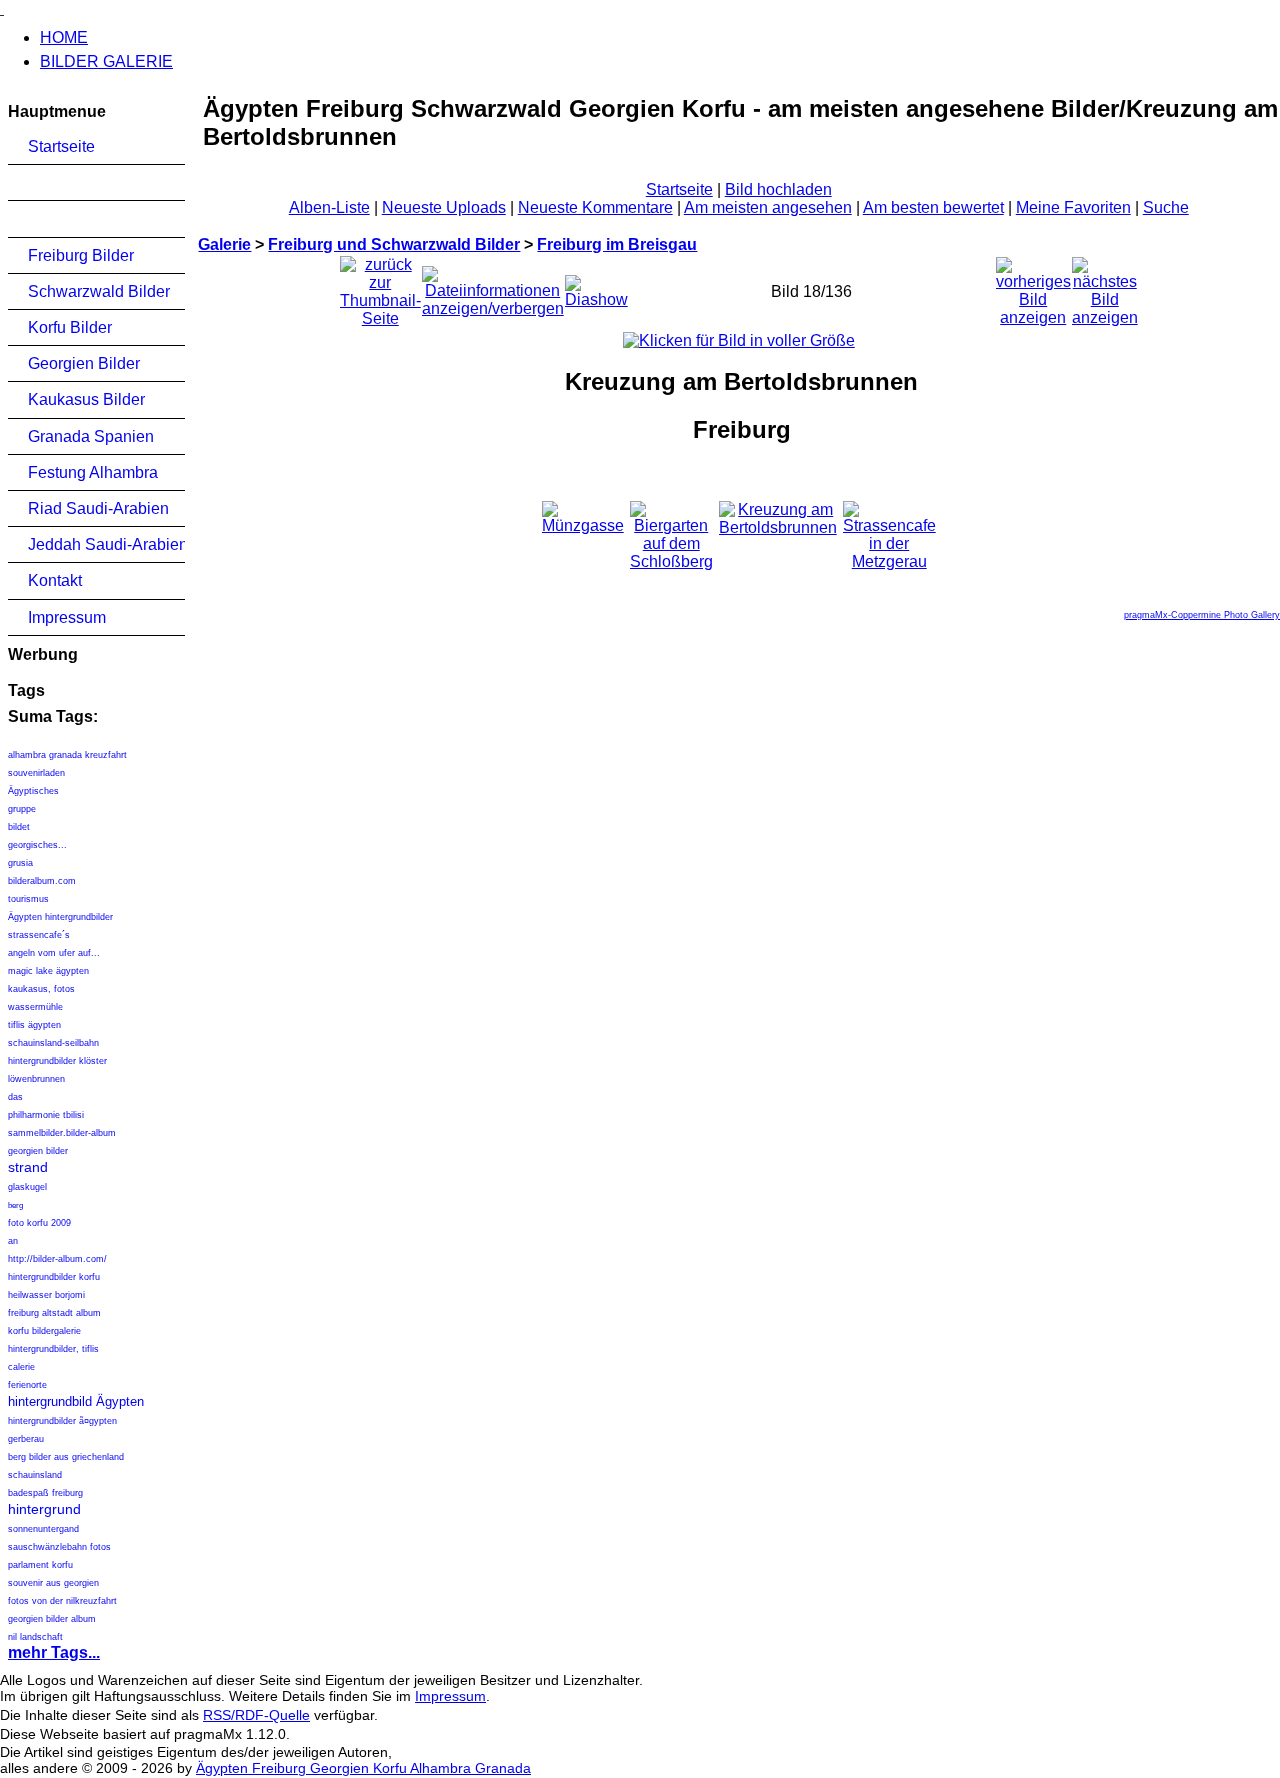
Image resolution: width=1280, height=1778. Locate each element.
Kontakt (55, 580)
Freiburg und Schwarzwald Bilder (394, 244)
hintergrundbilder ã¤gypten (62, 1421)
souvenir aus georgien (53, 1583)
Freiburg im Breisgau (617, 244)
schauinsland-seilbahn (53, 1043)
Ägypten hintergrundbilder (60, 917)
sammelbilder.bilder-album (62, 1133)
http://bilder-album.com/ (57, 1259)
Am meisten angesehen (768, 207)
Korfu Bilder (70, 327)
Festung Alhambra (93, 472)
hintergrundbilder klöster (57, 1061)
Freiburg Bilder (81, 255)
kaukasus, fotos (41, 989)
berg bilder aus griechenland (66, 1457)
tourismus (28, 899)
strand (28, 1167)
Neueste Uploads (444, 207)
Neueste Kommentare (595, 207)
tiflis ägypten (34, 1025)
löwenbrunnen (36, 1079)
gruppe (22, 809)
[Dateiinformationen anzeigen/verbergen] (493, 286)
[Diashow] (596, 286)
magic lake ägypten (48, 971)
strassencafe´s (39, 935)
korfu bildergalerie (44, 1331)
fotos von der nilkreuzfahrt (62, 1601)
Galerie (224, 244)
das (15, 1097)
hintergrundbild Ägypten (76, 1401)
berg (15, 1205)
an (13, 1241)
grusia (20, 863)
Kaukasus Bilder (86, 399)
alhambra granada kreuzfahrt (67, 755)
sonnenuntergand (43, 1529)
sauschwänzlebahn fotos (59, 1547)
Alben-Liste (329, 207)
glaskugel (27, 1187)
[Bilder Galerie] (2, 8)
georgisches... (37, 845)
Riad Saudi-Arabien (98, 508)
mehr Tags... (54, 1652)
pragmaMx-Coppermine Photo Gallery (1202, 615)
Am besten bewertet (933, 207)
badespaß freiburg (45, 1493)
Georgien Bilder (84, 363)
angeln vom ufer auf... (54, 953)
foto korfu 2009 (39, 1223)
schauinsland (35, 1475)
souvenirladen (36, 773)
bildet (19, 827)
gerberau (26, 1439)
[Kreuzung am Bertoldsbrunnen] (739, 340)
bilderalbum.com (42, 881)
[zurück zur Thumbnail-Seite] (380, 286)
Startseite (61, 146)
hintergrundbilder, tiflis (53, 1349)
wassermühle (35, 1007)
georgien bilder (38, 1151)
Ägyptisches (33, 791)
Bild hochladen (778, 189)
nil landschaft (35, 1637)
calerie (21, 1367)
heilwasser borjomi (46, 1295)
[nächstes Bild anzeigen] (1105, 286)
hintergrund (44, 1509)
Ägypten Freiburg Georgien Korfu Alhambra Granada (363, 1768)
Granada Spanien (91, 436)
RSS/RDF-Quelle (256, 1715)
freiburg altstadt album (54, 1313)
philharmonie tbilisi (46, 1115)
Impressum (67, 617)
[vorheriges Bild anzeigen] (1033, 286)
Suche (1166, 207)
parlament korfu (40, 1565)
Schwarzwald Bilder (99, 291)
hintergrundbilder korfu (54, 1277)
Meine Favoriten (1073, 207)
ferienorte (27, 1385)
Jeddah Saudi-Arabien (106, 544)
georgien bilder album (52, 1619)
